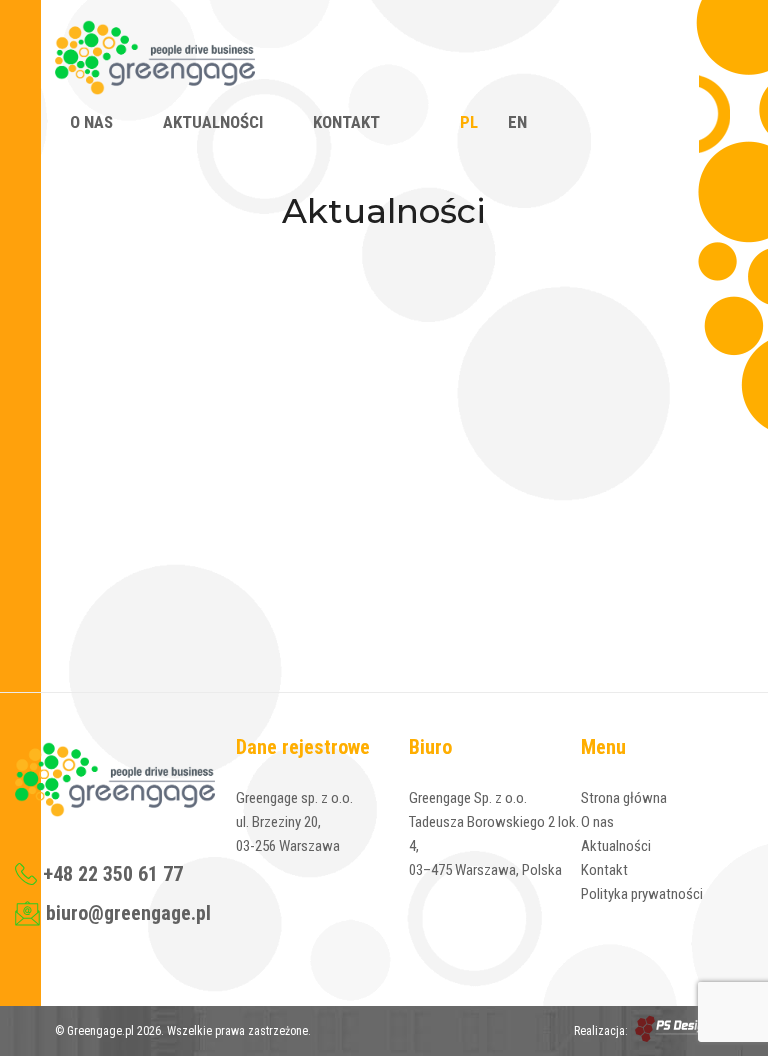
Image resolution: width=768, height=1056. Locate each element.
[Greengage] (155, 59)
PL (469, 122)
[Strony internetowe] (673, 1030)
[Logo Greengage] (115, 783)
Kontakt (346, 122)
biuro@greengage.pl (128, 913)
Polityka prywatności (642, 894)
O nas (91, 122)
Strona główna (624, 798)
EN (517, 122)
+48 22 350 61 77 (113, 874)
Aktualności (213, 122)
